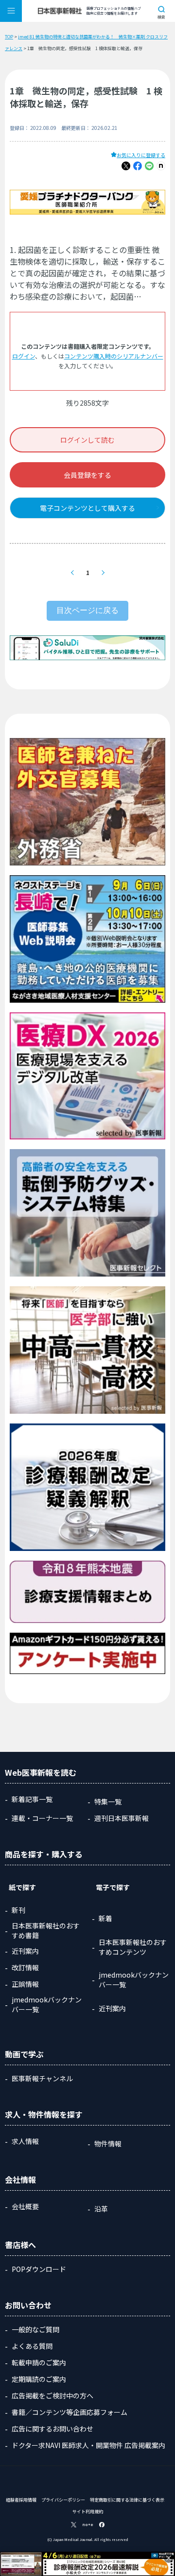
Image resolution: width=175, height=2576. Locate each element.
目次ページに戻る (87, 610)
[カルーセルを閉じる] (169, 2558)
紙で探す (22, 1887)
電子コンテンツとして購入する (87, 508)
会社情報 (20, 2180)
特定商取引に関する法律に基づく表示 (127, 2500)
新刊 (18, 1910)
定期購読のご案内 (39, 2379)
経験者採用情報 (21, 2500)
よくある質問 (32, 2346)
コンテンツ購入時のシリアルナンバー (114, 356)
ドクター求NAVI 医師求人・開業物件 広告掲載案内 (88, 2445)
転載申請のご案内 (39, 2362)
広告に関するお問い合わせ (52, 2429)
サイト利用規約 (88, 2512)
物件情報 (108, 2144)
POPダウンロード (39, 2269)
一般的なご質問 (35, 2329)
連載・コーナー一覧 (42, 1818)
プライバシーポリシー (63, 2500)
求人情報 (25, 2141)
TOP (9, 37)
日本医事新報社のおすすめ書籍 (46, 1930)
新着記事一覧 (32, 1799)
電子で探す (113, 1887)
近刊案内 (25, 1951)
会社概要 (25, 2206)
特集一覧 (108, 1801)
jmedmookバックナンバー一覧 (47, 2004)
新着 (105, 1918)
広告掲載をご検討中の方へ (52, 2396)
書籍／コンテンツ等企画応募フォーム (70, 2412)
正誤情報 (25, 1984)
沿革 (101, 2209)
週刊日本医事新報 (122, 1818)
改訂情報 (25, 1967)
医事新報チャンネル (42, 2078)
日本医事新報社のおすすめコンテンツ (133, 1947)
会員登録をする (87, 475)
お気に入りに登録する (141, 155)
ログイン (24, 356)
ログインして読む (87, 440)
